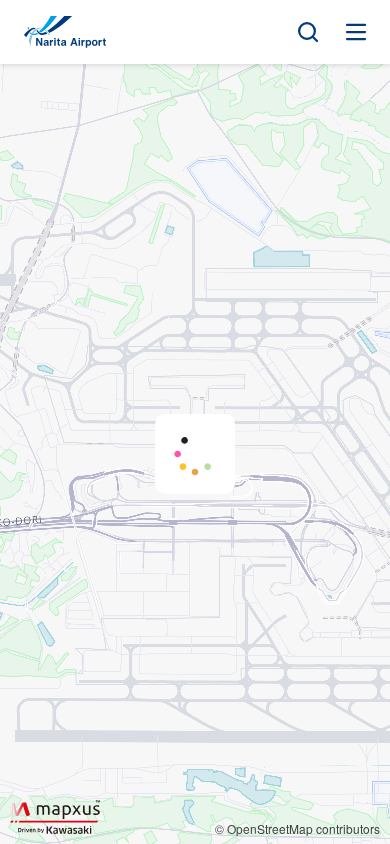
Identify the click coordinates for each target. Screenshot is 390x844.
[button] (195, 454)
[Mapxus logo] (55, 816)
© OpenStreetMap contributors (297, 828)
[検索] (308, 32)
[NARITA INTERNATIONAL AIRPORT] (65, 32)
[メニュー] (356, 32)
